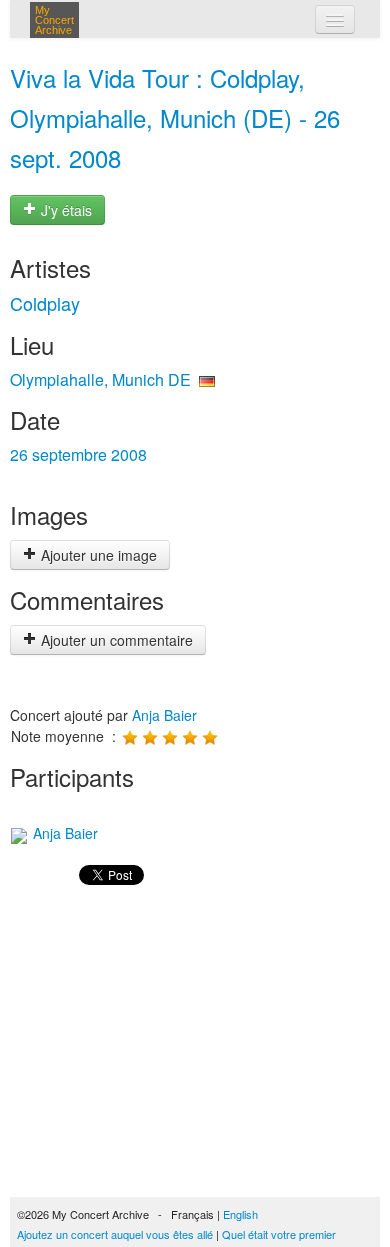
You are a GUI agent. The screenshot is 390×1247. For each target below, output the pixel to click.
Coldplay (45, 303)
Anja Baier (164, 715)
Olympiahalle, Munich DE (100, 379)
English (240, 1214)
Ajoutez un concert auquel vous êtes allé (115, 1234)
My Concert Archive (54, 20)
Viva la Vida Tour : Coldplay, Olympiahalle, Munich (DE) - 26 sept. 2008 (175, 117)
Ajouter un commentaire (115, 640)
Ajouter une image (97, 555)
